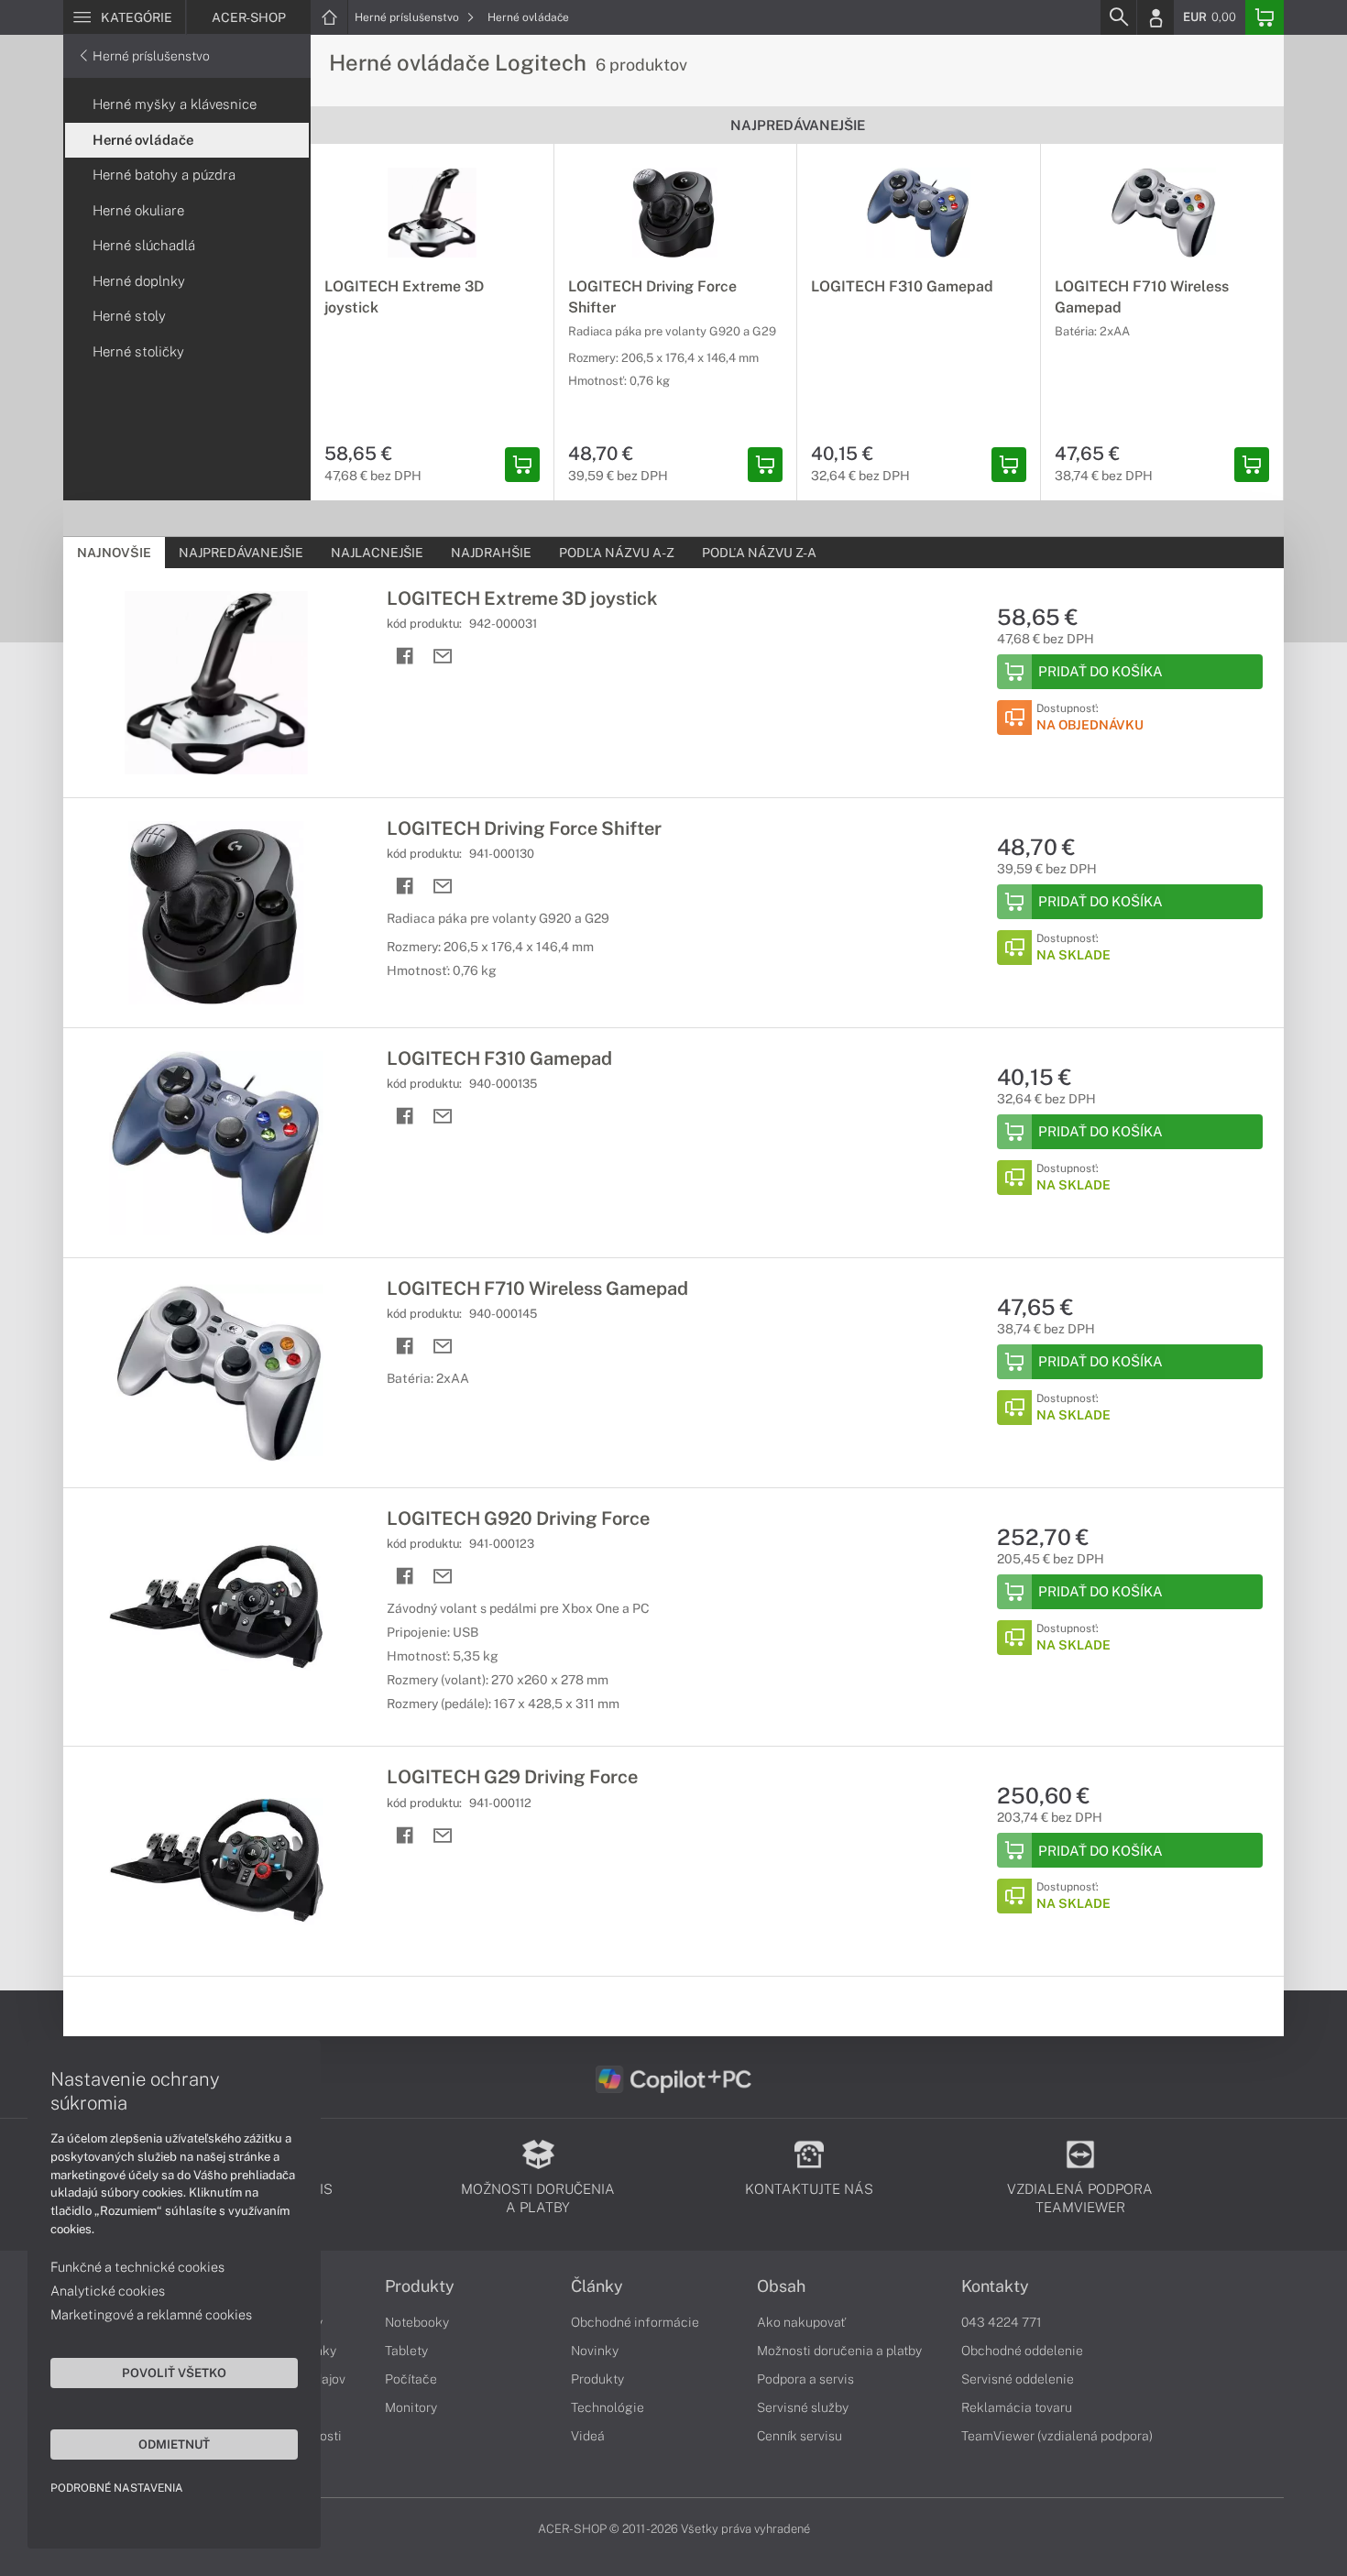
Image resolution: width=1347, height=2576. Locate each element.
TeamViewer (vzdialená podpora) (1057, 2436)
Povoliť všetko (174, 2373)
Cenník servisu (799, 2436)
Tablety (406, 2351)
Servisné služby (803, 2407)
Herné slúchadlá (144, 245)
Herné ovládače (528, 17)
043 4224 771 (1002, 2322)
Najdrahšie (491, 553)
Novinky (595, 2351)
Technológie (608, 2407)
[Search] (1118, 17)
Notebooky (417, 2322)
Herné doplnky (139, 281)
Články (597, 2286)
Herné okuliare (138, 210)
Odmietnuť (174, 2444)
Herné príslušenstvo (408, 17)
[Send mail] (443, 657)
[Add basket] (522, 465)
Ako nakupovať (801, 2322)
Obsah (781, 2286)
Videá (588, 2436)
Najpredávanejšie (241, 553)
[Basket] (1265, 17)
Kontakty (995, 2286)
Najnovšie (114, 553)
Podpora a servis (805, 2379)
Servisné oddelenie (1018, 2379)
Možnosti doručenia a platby (839, 2351)
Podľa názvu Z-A (759, 553)
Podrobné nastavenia (117, 2488)
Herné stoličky (138, 351)
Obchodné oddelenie (1022, 2351)
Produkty (420, 2286)
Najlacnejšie (377, 553)
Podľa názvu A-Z (617, 553)
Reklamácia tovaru (1017, 2407)
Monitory (411, 2407)
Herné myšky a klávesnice (175, 104)
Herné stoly (129, 316)
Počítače (411, 2379)
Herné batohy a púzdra (164, 175)
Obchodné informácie (635, 2322)
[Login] (1155, 17)
